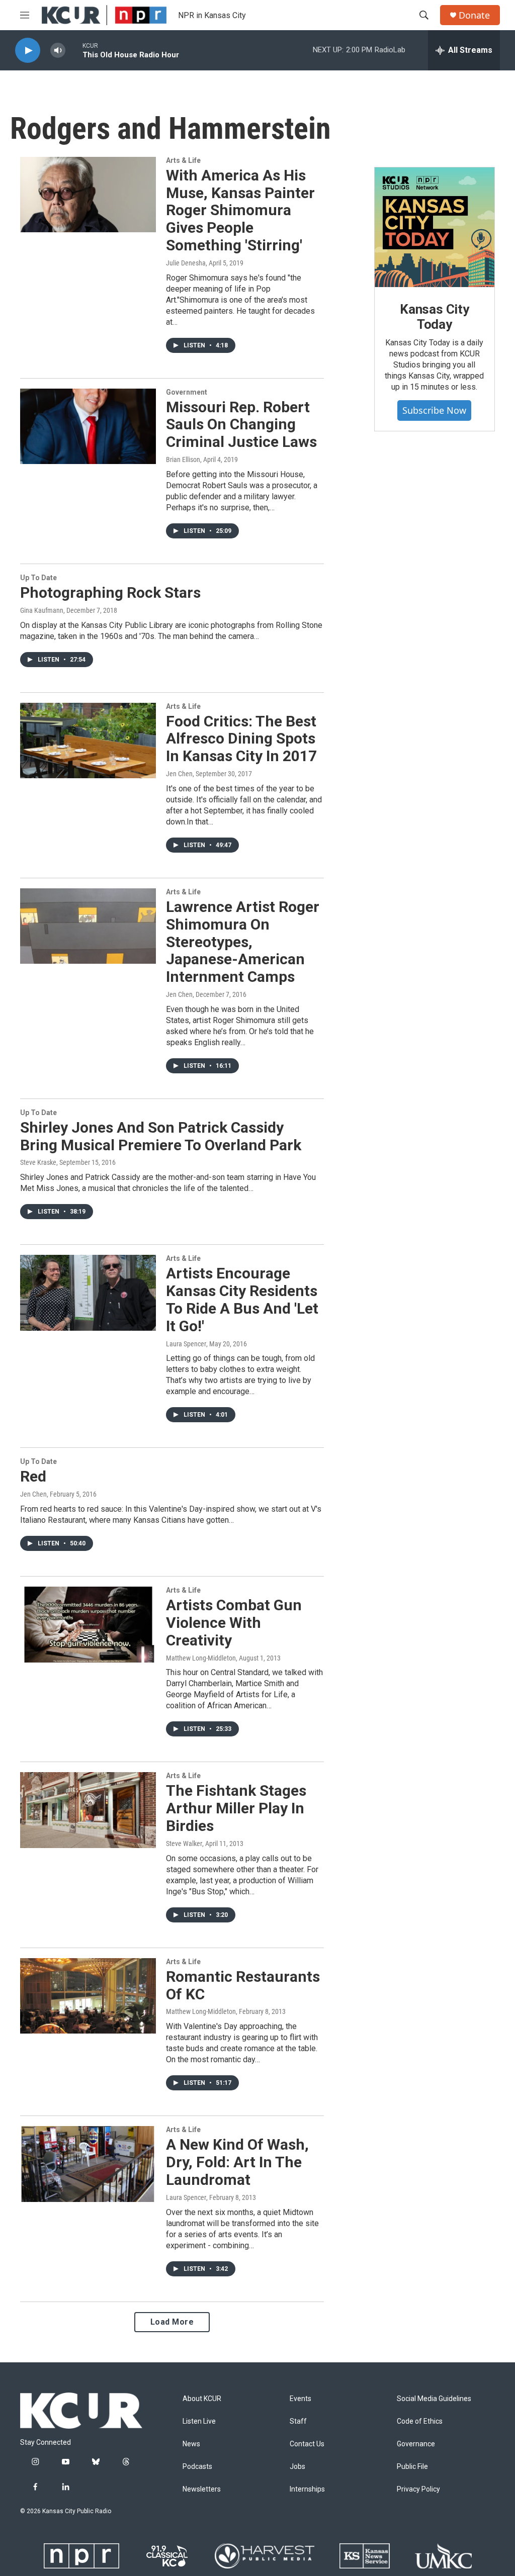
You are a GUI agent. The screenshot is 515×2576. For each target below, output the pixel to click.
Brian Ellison (183, 459)
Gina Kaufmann (42, 610)
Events (301, 2399)
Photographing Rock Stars (110, 592)
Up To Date (38, 578)
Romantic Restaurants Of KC (243, 1985)
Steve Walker (184, 1844)
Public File (412, 2467)
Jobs (297, 2467)
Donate (474, 15)
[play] (28, 51)
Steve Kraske (38, 1162)
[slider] (74, 50)
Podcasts (197, 2467)
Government (187, 392)
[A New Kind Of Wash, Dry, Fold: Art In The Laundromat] (88, 2164)
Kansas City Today (435, 317)
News (191, 2444)
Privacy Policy (418, 2489)
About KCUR (202, 2399)
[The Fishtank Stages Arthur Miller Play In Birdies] (88, 1810)
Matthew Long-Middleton (201, 1658)
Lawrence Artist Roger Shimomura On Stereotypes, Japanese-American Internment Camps (243, 942)
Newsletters (202, 2489)
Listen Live (199, 2421)
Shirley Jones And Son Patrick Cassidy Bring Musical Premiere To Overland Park (161, 1136)
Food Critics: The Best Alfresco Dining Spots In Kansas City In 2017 (241, 739)
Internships (307, 2489)
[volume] (58, 51)
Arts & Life (183, 160)
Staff (298, 2421)
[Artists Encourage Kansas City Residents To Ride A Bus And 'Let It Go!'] (88, 1293)
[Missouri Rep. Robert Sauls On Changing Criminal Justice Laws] (88, 426)
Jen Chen (179, 774)
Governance (416, 2444)
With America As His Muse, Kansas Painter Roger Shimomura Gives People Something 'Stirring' (240, 210)
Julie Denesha (186, 263)
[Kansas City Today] (435, 227)
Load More (172, 2322)
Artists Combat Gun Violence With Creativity (234, 1623)
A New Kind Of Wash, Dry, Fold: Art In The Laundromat (237, 2162)
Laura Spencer (186, 1344)
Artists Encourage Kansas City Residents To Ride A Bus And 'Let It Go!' (242, 1299)
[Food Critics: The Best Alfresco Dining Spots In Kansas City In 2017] (88, 741)
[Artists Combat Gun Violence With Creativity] (88, 1624)
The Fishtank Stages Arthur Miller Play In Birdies (236, 1808)
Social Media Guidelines (434, 2399)
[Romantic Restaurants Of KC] (88, 1996)
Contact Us (307, 2444)
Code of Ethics (420, 2421)
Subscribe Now (434, 410)
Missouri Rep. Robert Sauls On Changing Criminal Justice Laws (241, 425)
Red (33, 1476)
